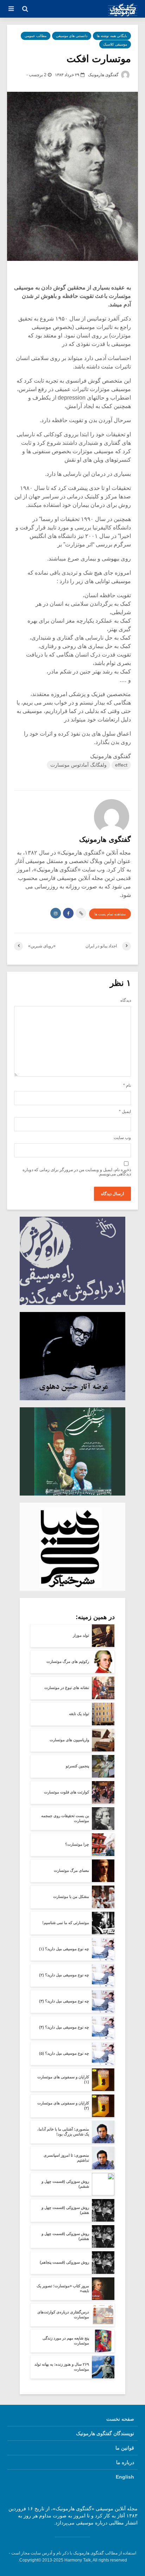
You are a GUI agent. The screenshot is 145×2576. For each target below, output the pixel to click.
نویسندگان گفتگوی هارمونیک (105, 2433)
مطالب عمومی (36, 36)
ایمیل (125, 1112)
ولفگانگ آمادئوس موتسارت (78, 765)
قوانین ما (125, 2448)
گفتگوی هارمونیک (104, 75)
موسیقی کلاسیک (115, 44)
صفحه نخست (120, 2419)
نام (127, 1085)
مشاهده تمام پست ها (110, 914)
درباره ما (125, 2462)
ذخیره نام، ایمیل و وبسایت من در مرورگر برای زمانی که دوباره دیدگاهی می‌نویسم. (77, 1172)
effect (121, 765)
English (125, 2477)
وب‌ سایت (122, 1138)
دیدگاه (126, 1000)
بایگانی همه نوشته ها (112, 36)
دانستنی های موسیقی (72, 36)
